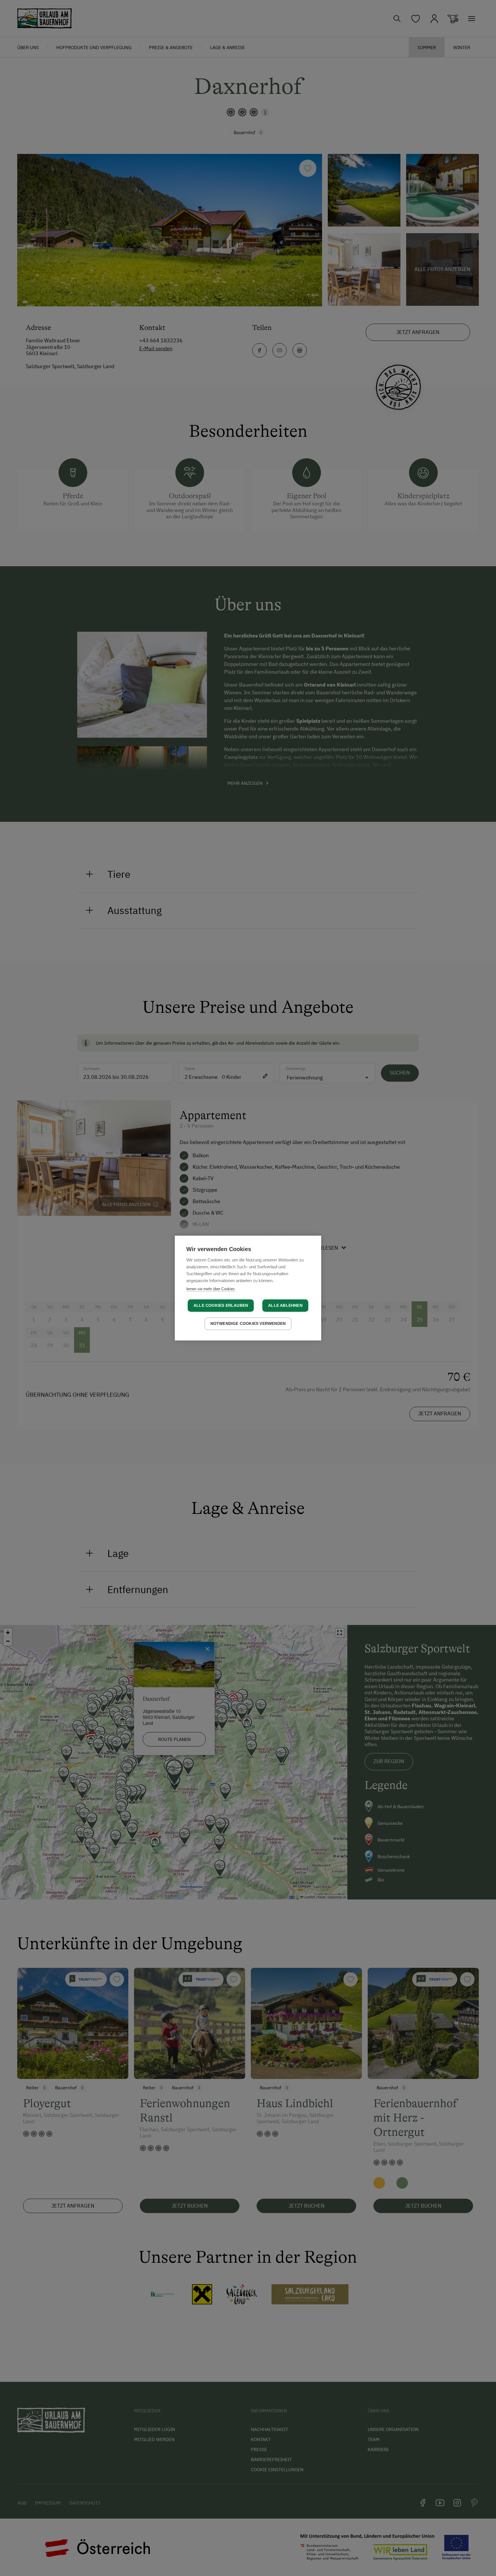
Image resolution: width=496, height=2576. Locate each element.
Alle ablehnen (285, 1306)
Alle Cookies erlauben (221, 1306)
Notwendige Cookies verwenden (248, 1324)
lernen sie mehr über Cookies (211, 1289)
